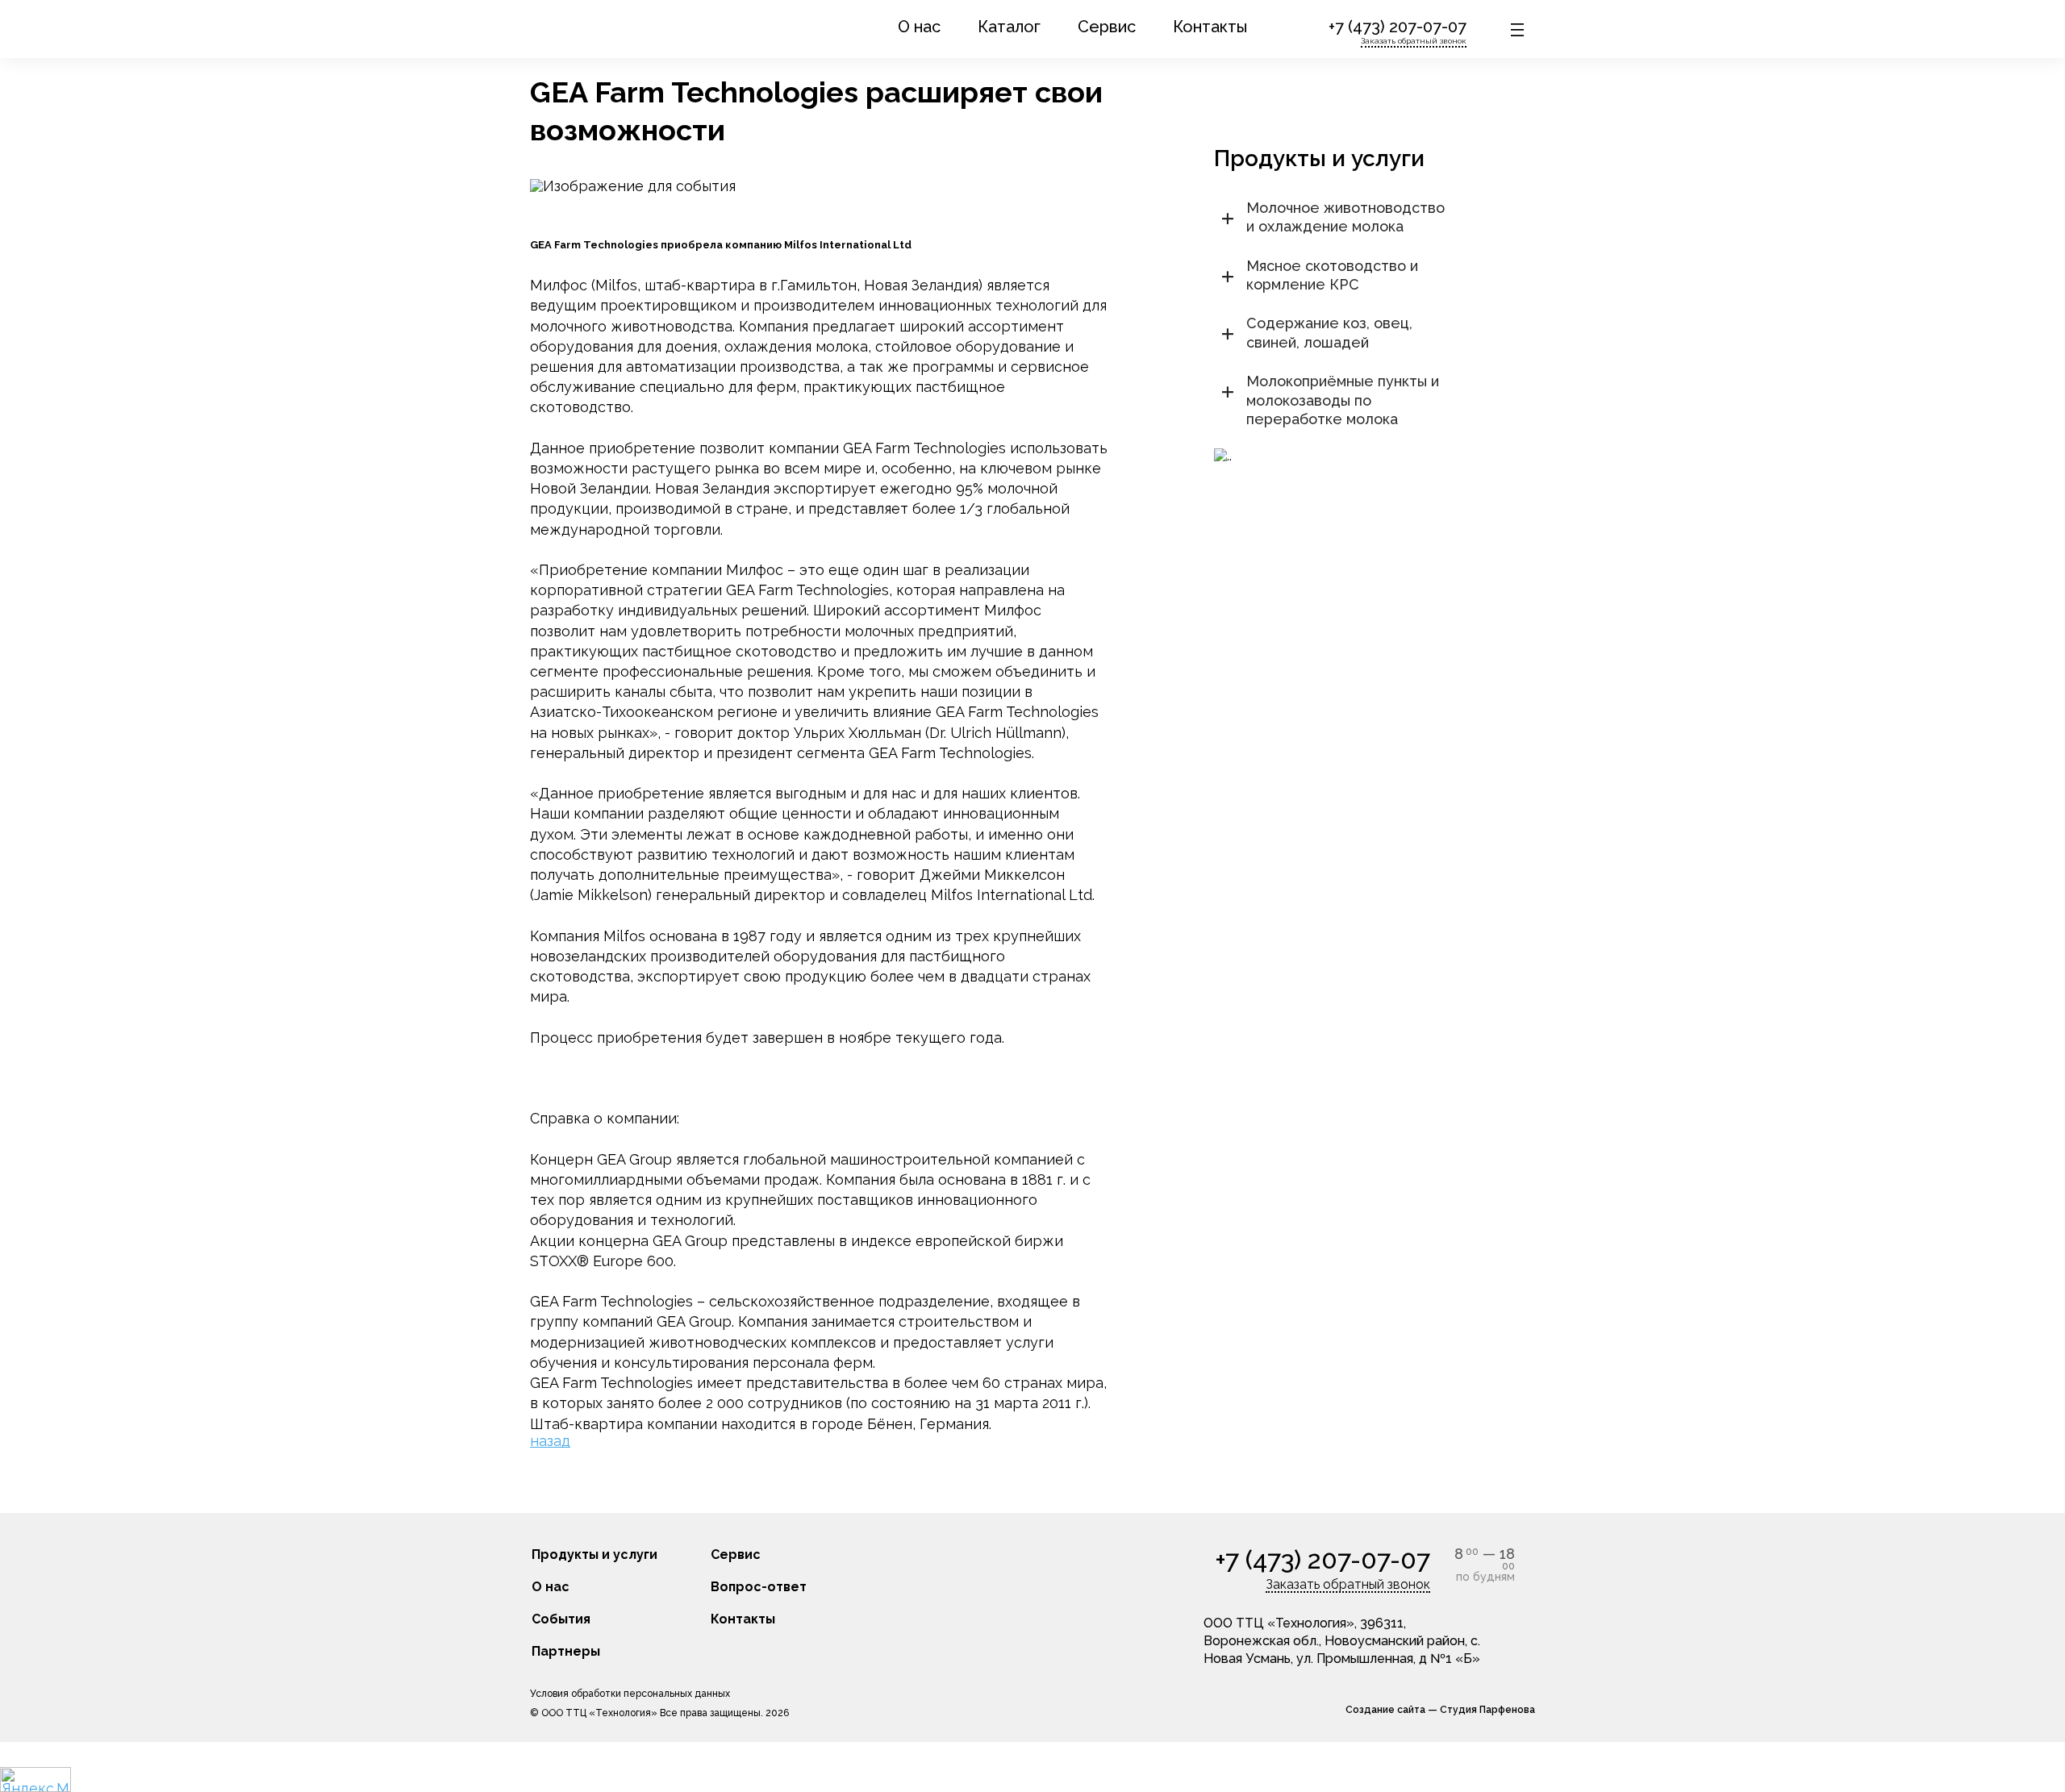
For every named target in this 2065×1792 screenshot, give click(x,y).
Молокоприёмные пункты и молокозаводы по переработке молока (1343, 400)
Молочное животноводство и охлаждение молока (1345, 217)
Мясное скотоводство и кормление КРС (1332, 275)
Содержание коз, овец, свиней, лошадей (1329, 332)
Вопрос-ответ (759, 1587)
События (561, 1619)
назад (550, 1441)
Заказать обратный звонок (1414, 41)
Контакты (1210, 27)
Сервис (1107, 27)
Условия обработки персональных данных (630, 1694)
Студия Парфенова (1487, 1710)
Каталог (1009, 27)
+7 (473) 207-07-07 (1398, 27)
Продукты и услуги (594, 1554)
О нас (919, 27)
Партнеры (566, 1651)
